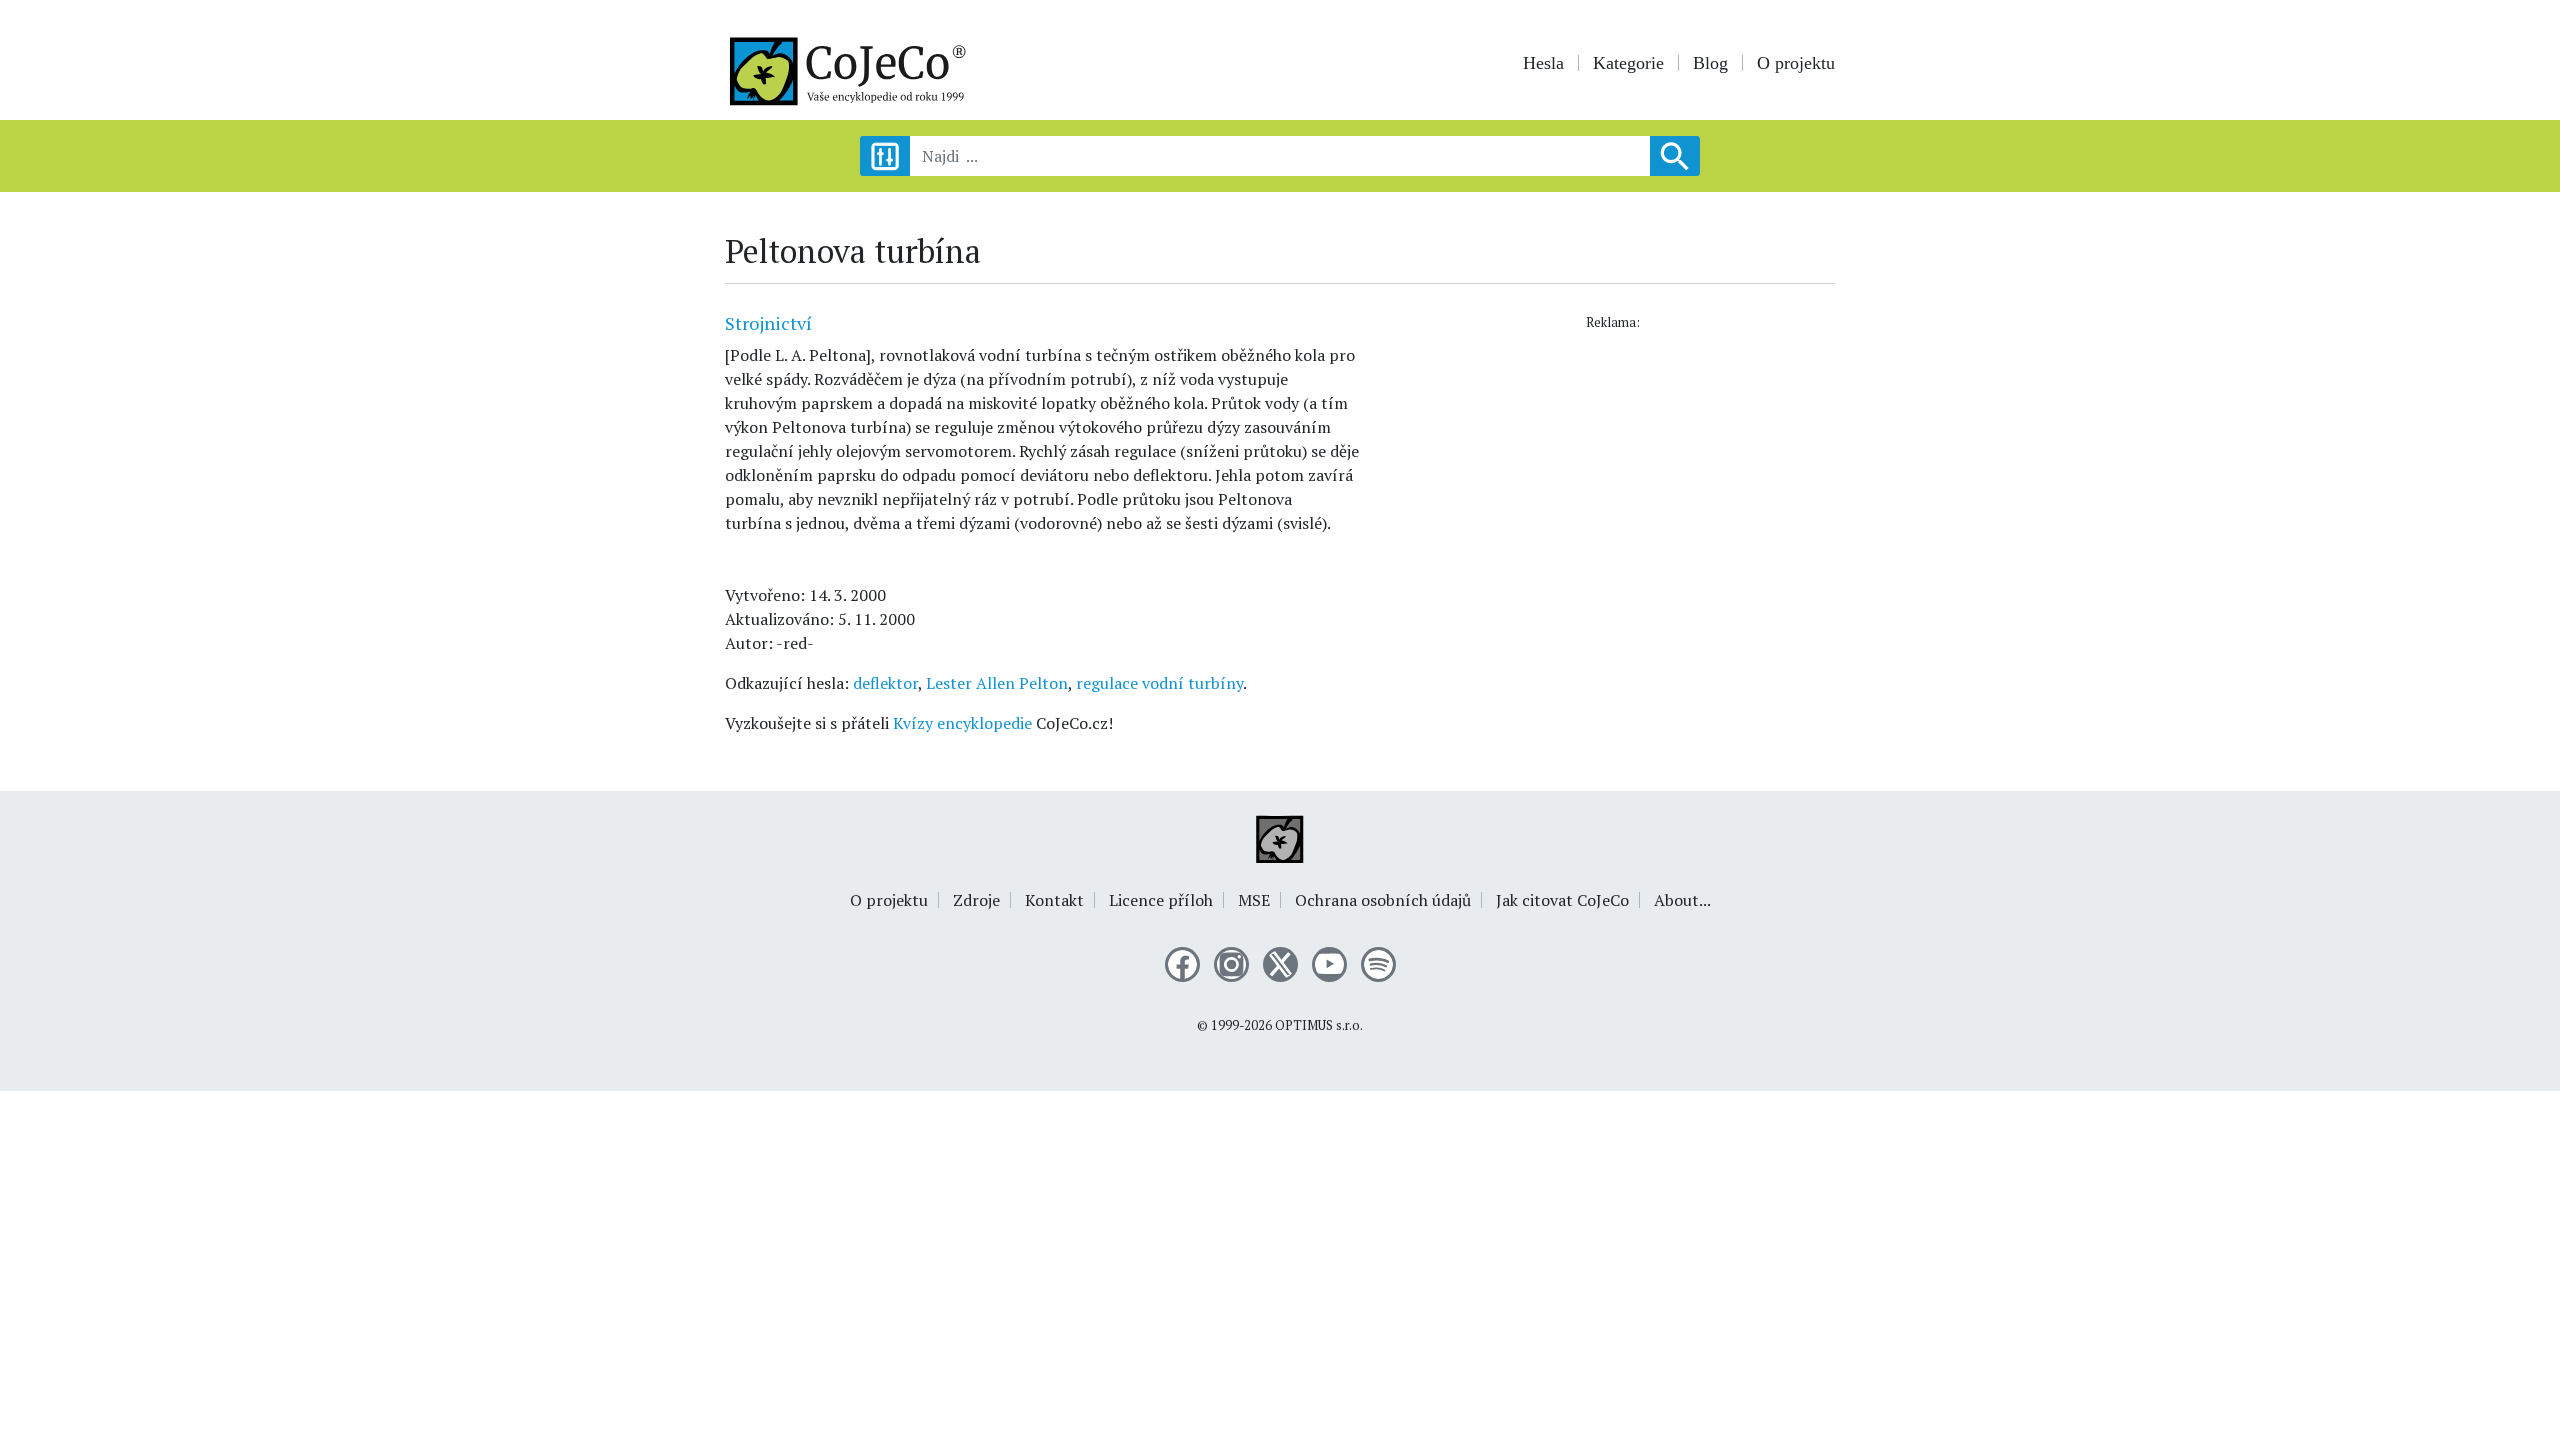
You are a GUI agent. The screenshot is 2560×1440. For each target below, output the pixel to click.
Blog (1710, 63)
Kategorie (1628, 63)
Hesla (1543, 63)
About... (1682, 900)
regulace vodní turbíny (1159, 683)
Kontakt (1054, 900)
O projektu (1796, 63)
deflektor (885, 683)
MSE (1254, 900)
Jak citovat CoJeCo (1562, 900)
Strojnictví (768, 323)
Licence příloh (1161, 900)
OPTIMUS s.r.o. (1319, 1025)
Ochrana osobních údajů (1383, 900)
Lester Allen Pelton (997, 683)
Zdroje (976, 900)
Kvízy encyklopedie (962, 723)
